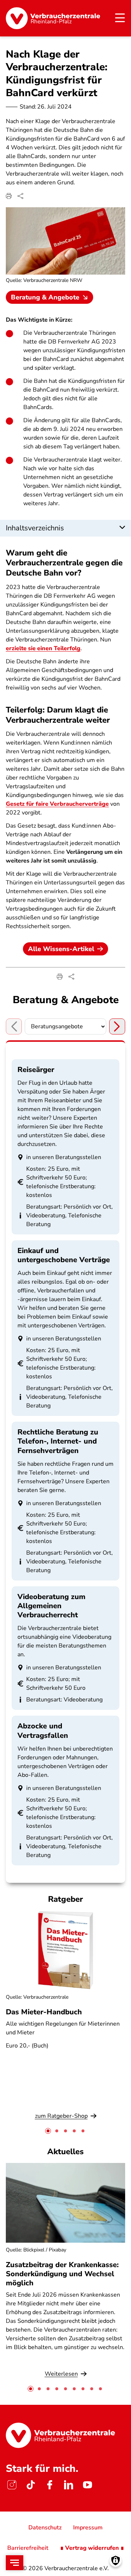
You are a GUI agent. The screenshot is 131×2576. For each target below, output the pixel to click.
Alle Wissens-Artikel (61, 949)
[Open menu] (15, 2563)
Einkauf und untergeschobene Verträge (64, 1255)
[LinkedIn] (68, 2485)
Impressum (88, 2528)
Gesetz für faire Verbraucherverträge (57, 804)
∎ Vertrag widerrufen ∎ (92, 2548)
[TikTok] (31, 2485)
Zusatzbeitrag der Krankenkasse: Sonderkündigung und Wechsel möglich (62, 2274)
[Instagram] (12, 2485)
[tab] (48, 2131)
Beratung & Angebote (45, 297)
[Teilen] (20, 196)
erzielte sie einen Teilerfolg (43, 648)
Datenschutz (45, 2528)
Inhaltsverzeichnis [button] (35, 528)
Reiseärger (36, 1070)
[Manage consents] (116, 2561)
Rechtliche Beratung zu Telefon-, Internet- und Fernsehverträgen (58, 1441)
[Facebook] (49, 2485)
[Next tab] (117, 1026)
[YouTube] (87, 2485)
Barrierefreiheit (28, 2548)
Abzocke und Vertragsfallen (43, 1731)
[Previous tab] (14, 1026)
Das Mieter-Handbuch (44, 2012)
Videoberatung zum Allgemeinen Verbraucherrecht (51, 1606)
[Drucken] (9, 196)
